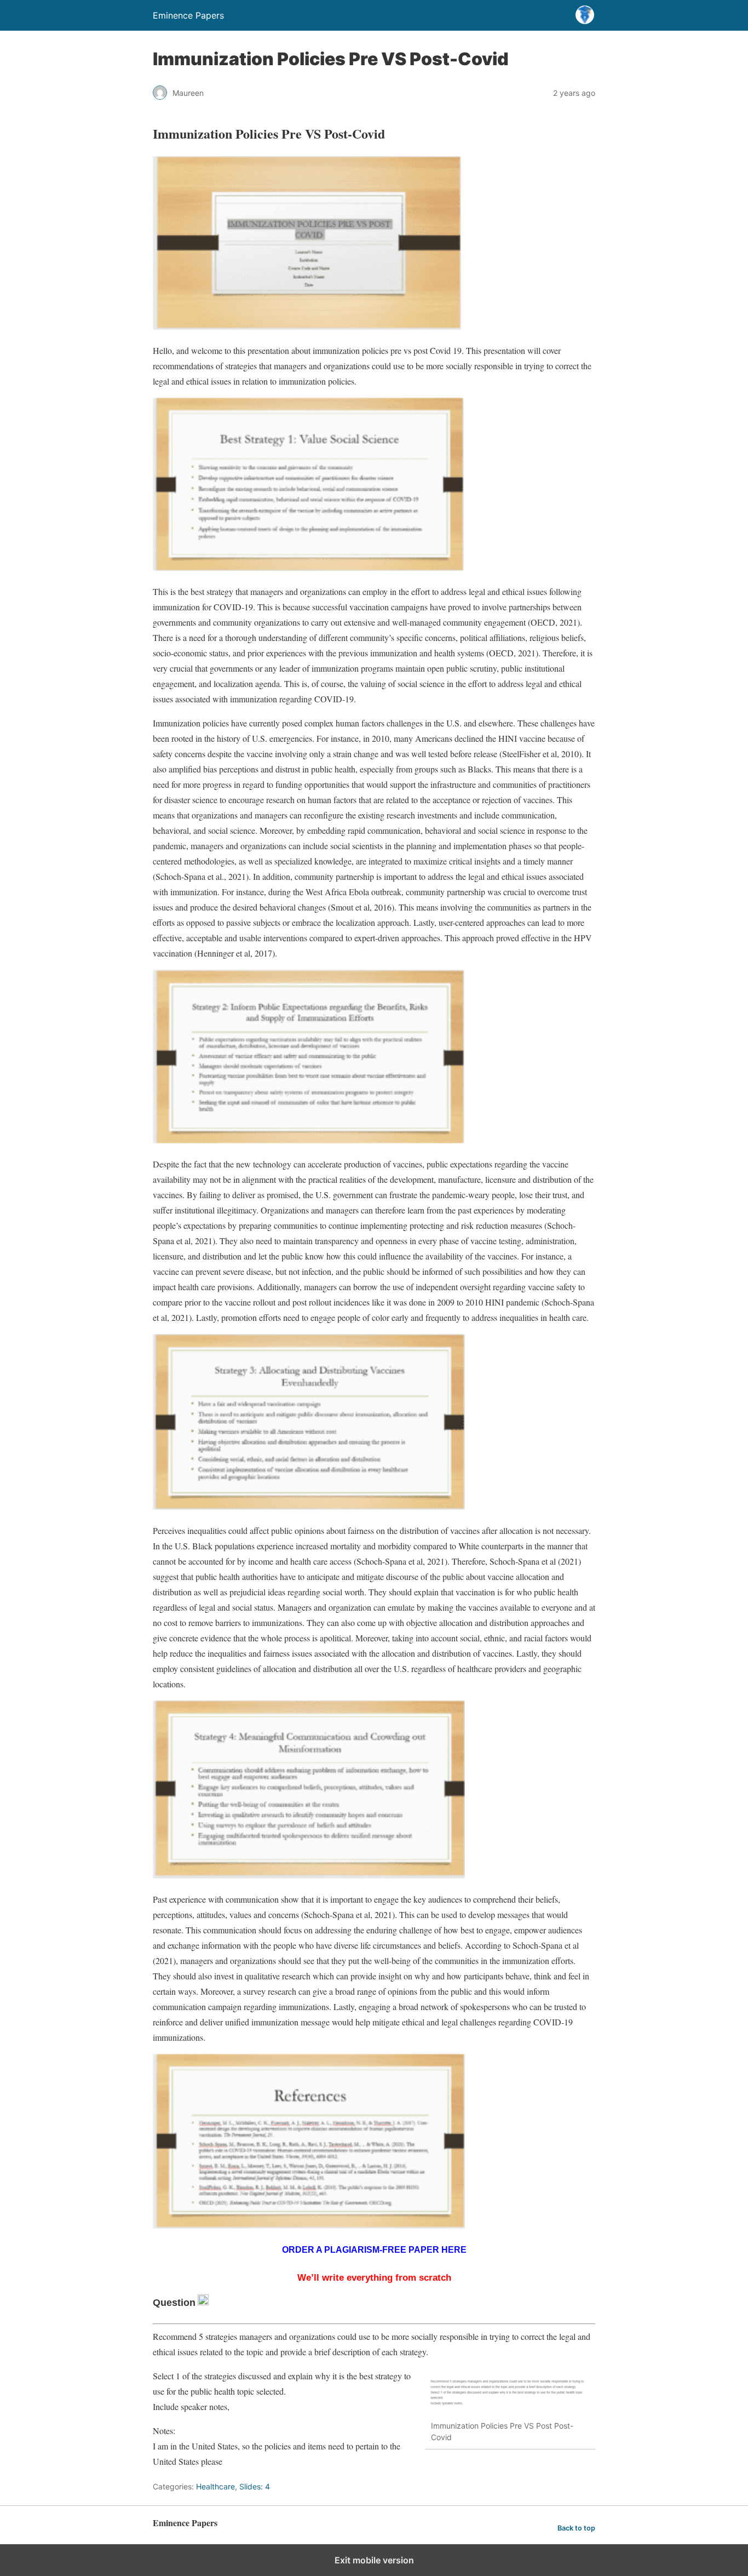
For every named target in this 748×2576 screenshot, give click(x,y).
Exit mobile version (374, 2560)
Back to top (576, 2528)
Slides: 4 (255, 2486)
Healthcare (215, 2486)
